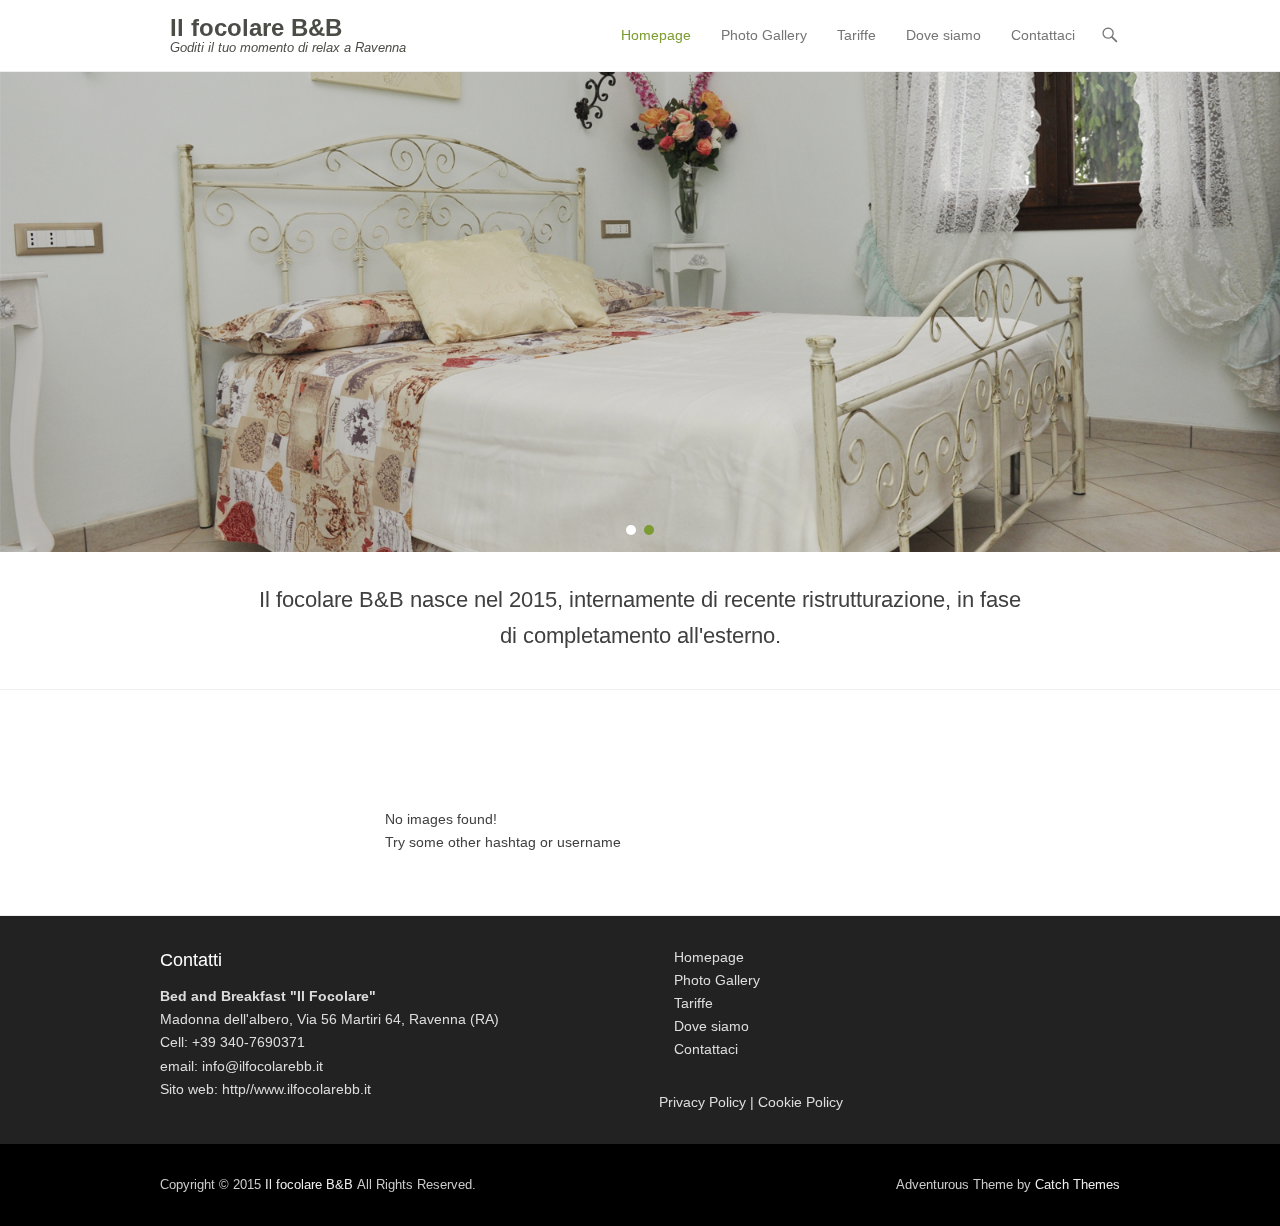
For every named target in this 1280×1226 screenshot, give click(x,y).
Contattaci (1043, 35)
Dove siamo (943, 35)
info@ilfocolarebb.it (262, 1066)
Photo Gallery (764, 35)
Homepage (656, 35)
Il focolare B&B (256, 27)
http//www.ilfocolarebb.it (296, 1089)
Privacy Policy (702, 1102)
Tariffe (856, 35)
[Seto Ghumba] (640, 312)
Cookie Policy (800, 1102)
